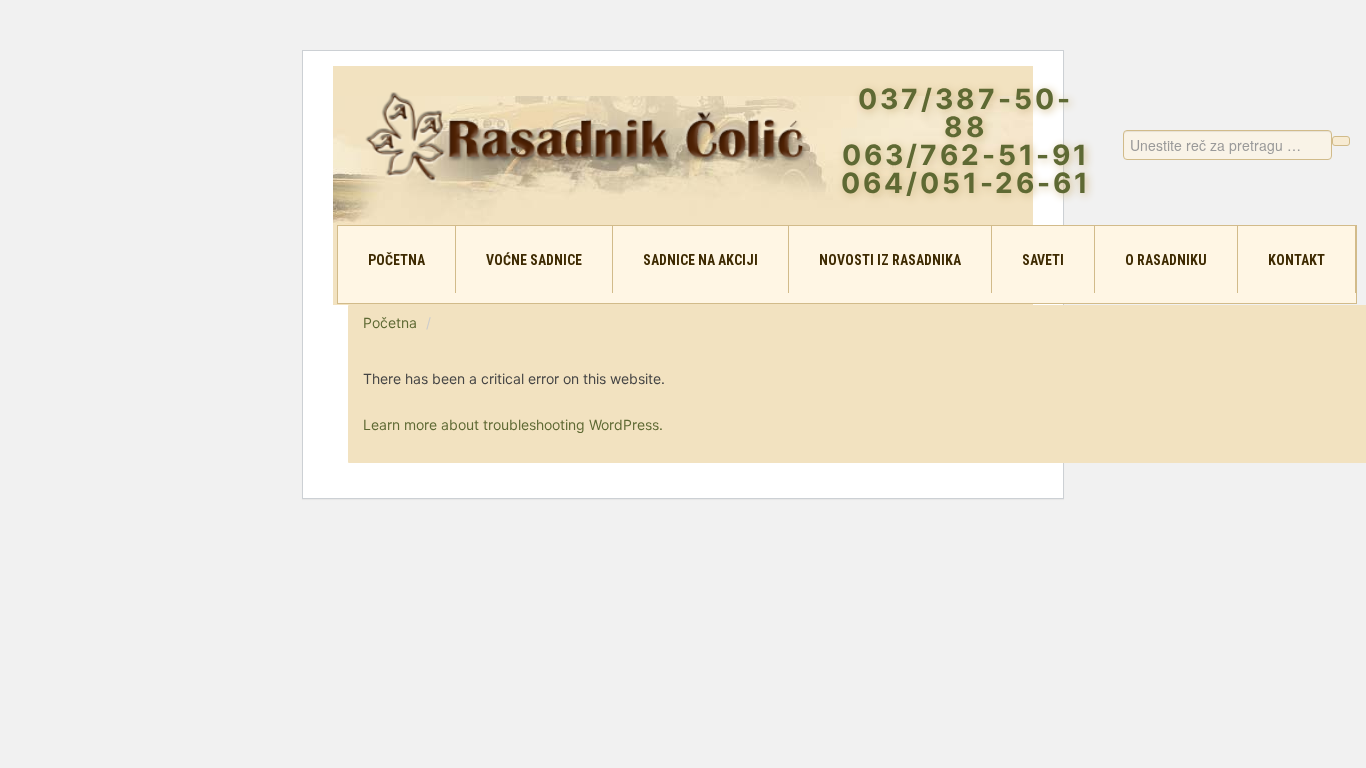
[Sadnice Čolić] (585, 135)
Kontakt (1296, 260)
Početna (396, 260)
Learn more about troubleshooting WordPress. (513, 424)
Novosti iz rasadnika (890, 260)
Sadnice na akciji (700, 260)
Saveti (1043, 260)
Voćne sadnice (534, 260)
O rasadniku (1166, 260)
